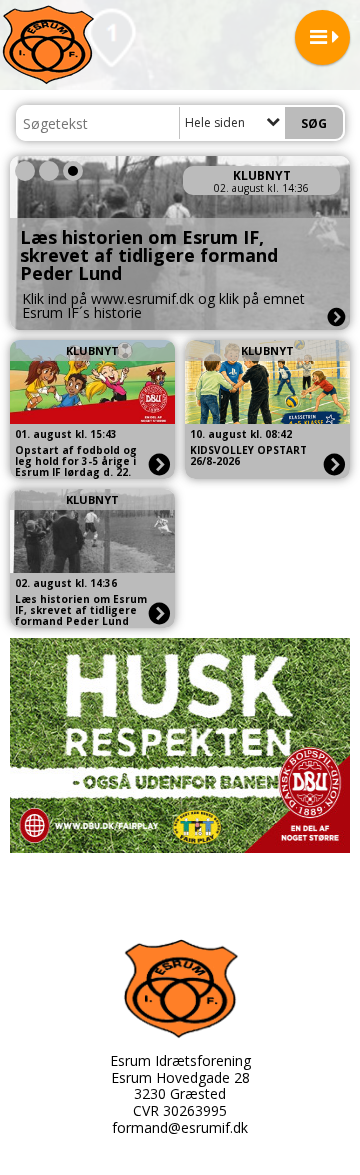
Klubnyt (262, 175)
